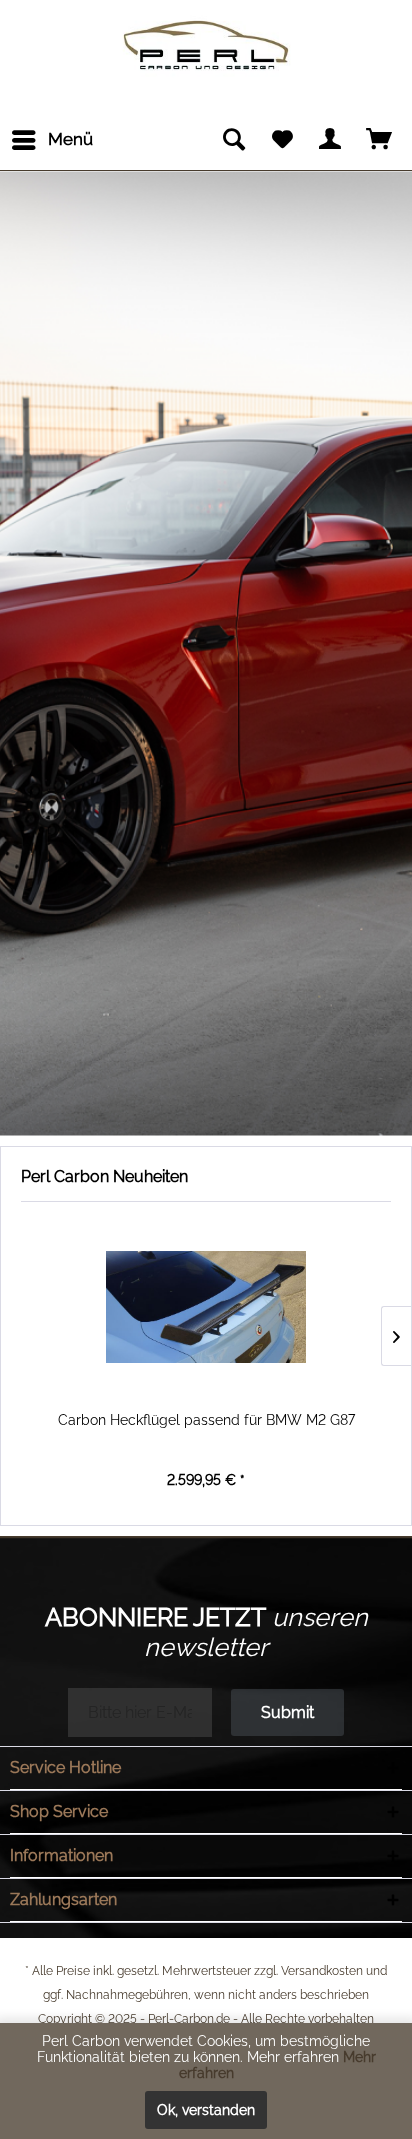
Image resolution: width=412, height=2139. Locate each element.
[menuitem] (51, 140)
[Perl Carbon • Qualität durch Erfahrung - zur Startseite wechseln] (205, 27)
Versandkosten (322, 1971)
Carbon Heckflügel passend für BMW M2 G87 (206, 1420)
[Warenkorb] (380, 140)
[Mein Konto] (331, 140)
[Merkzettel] (282, 140)
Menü (70, 139)
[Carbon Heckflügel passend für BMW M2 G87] (206, 1307)
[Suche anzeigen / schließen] (233, 140)
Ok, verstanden (206, 2110)
